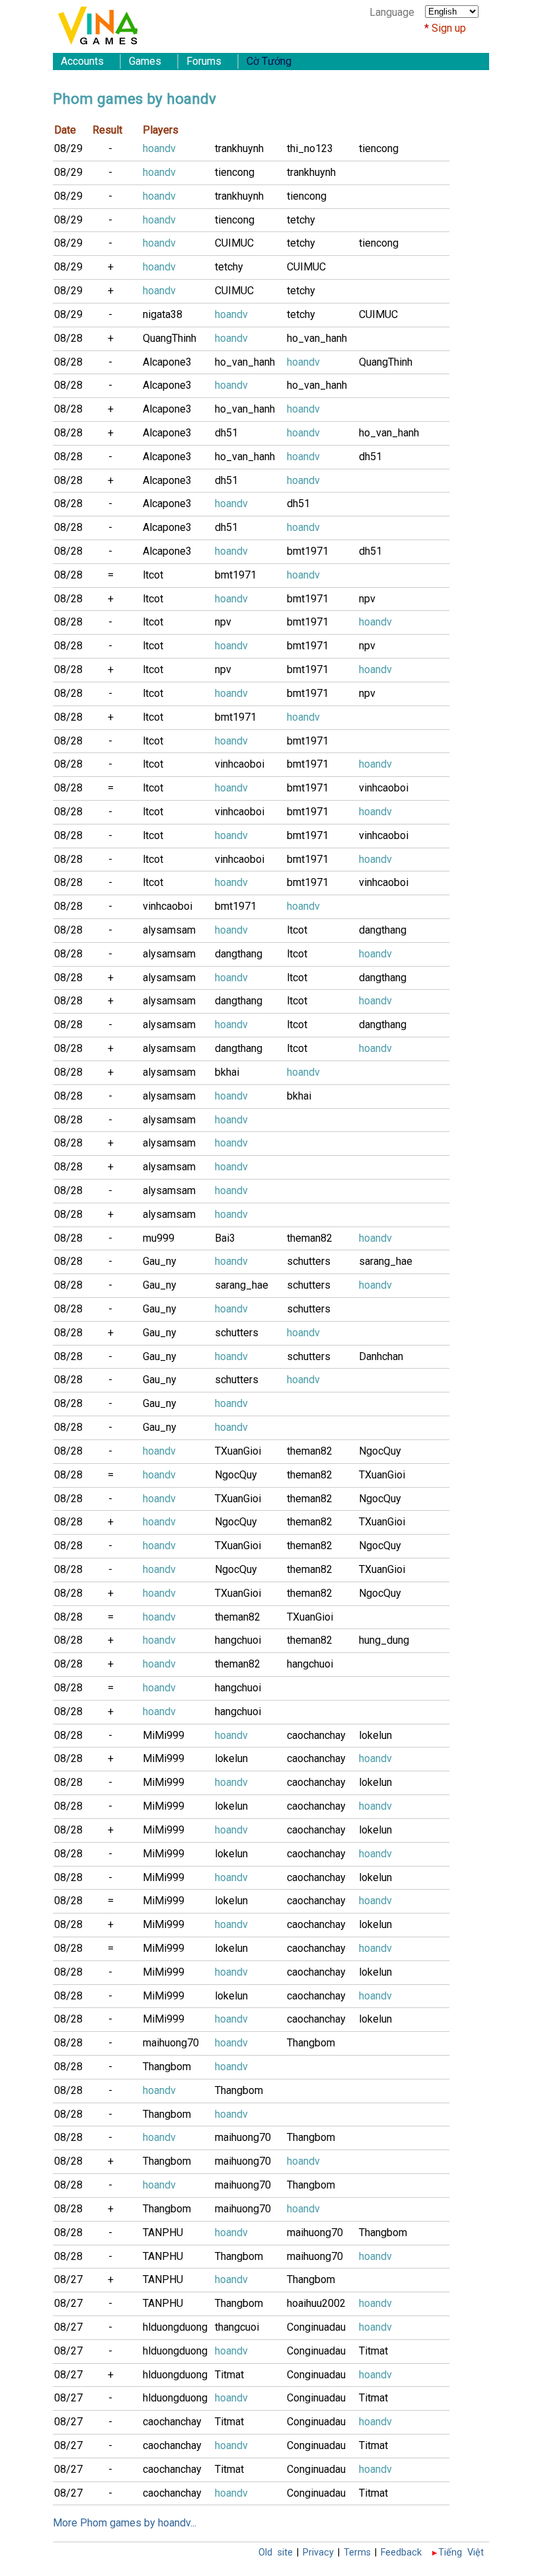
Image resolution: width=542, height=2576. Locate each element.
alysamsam (169, 930)
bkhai (227, 1072)
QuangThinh (170, 338)
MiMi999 (164, 1735)
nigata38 (163, 314)
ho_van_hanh (317, 338)
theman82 (310, 1238)
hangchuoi (238, 1640)
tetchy (301, 220)
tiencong (379, 148)
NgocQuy (380, 1451)
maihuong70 (171, 2043)
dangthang (383, 930)
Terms (357, 2553)
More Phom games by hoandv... (125, 2523)
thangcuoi (237, 2327)
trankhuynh (239, 148)
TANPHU (163, 2233)
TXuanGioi (238, 1451)
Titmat (373, 2351)
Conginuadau (316, 2327)
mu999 (159, 1238)
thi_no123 (310, 148)
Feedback (401, 2553)
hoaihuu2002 (316, 2303)
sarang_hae (386, 1261)
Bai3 (225, 1238)
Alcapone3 (167, 362)
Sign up (449, 28)
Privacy (318, 2553)
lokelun (375, 1735)
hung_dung (384, 1640)
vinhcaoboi (240, 764)
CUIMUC (234, 243)
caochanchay (316, 1735)
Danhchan (381, 1356)
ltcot (153, 575)
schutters (309, 1261)
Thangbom (311, 2043)
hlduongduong (175, 2327)
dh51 (226, 433)
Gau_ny (160, 1261)
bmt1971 (308, 551)
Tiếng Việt (461, 2553)
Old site (276, 2553)
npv (367, 599)
